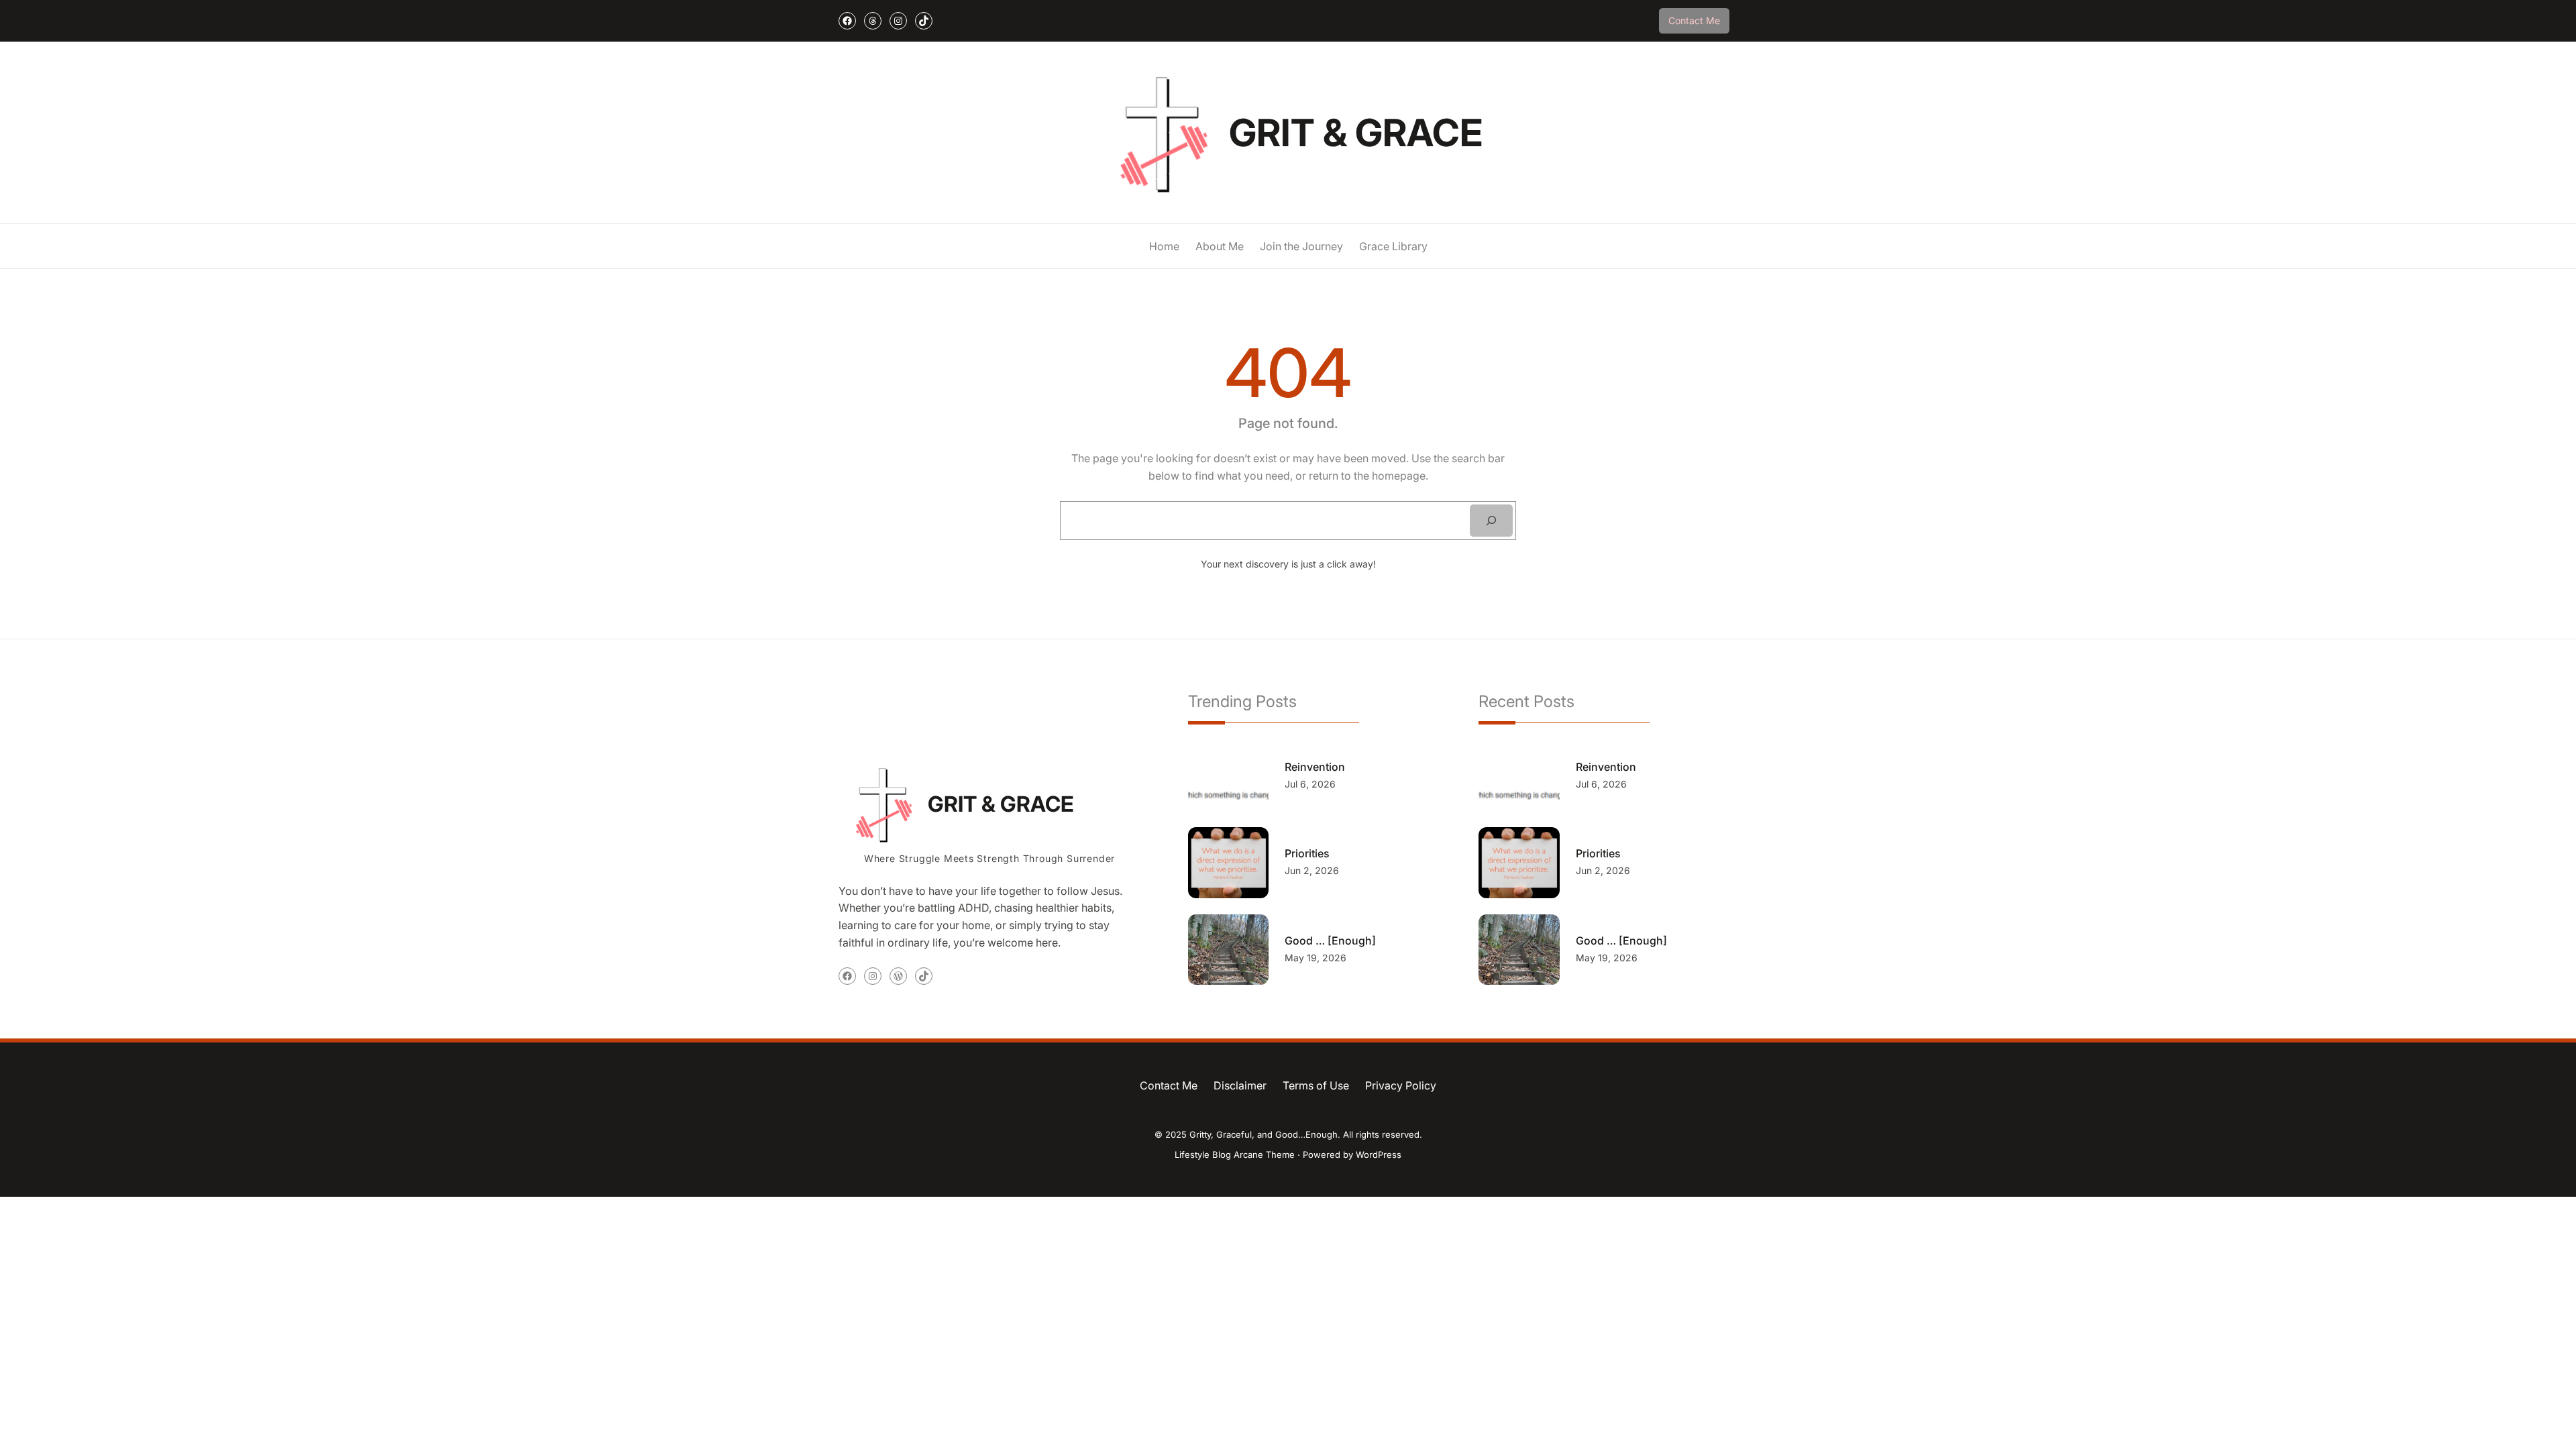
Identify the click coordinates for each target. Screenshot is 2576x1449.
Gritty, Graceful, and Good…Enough (1264, 1134)
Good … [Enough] (1330, 941)
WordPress (1379, 1155)
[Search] (1491, 521)
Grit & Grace (1356, 133)
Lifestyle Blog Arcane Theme (1235, 1155)
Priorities (1307, 853)
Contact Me (1694, 20)
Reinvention (1315, 767)
